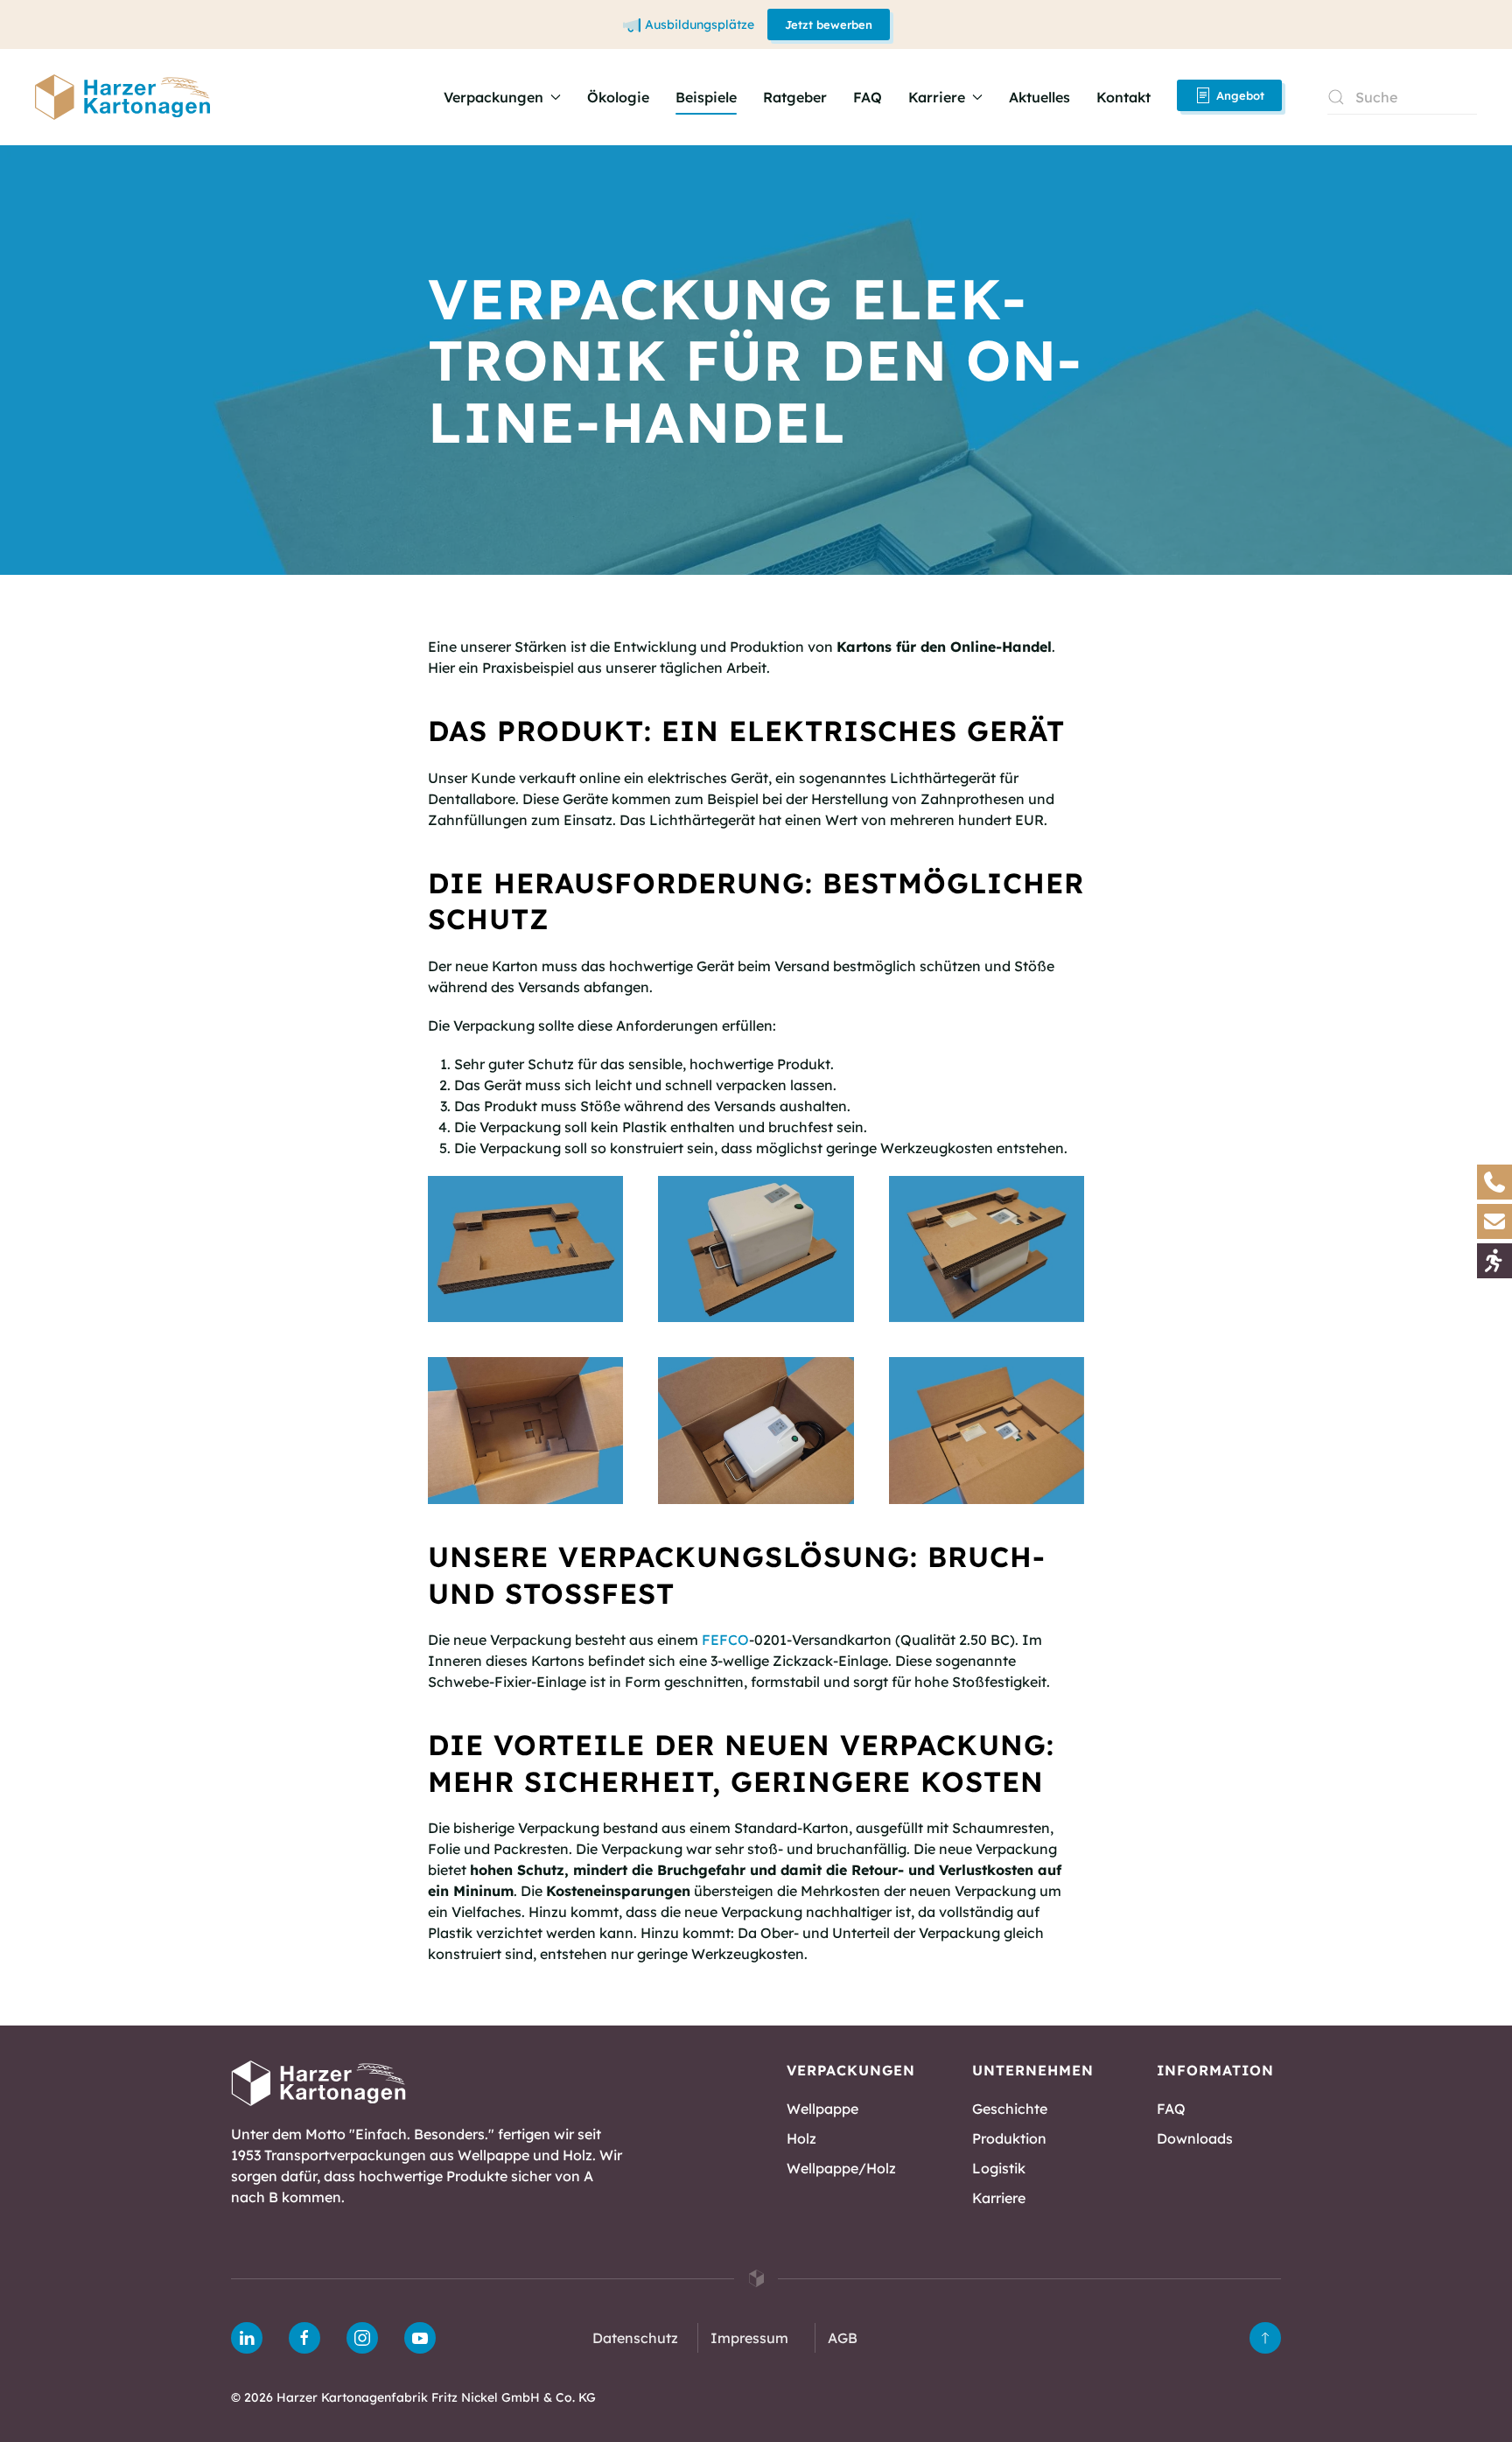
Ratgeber (795, 97)
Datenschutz (635, 2338)
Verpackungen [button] (493, 97)
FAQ (868, 97)
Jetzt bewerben (829, 24)
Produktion (1009, 2138)
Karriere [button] (937, 97)
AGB (843, 2338)
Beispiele (706, 97)
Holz (801, 2138)
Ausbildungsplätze (700, 24)
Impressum (749, 2338)
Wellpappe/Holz (841, 2168)
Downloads (1195, 2138)
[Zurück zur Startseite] (122, 97)
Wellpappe (822, 2109)
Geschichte (1010, 2109)
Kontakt (1123, 97)
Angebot (1240, 95)
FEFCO (725, 1640)
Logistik (999, 2168)
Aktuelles (1039, 97)
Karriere (999, 2198)
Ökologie (618, 97)
